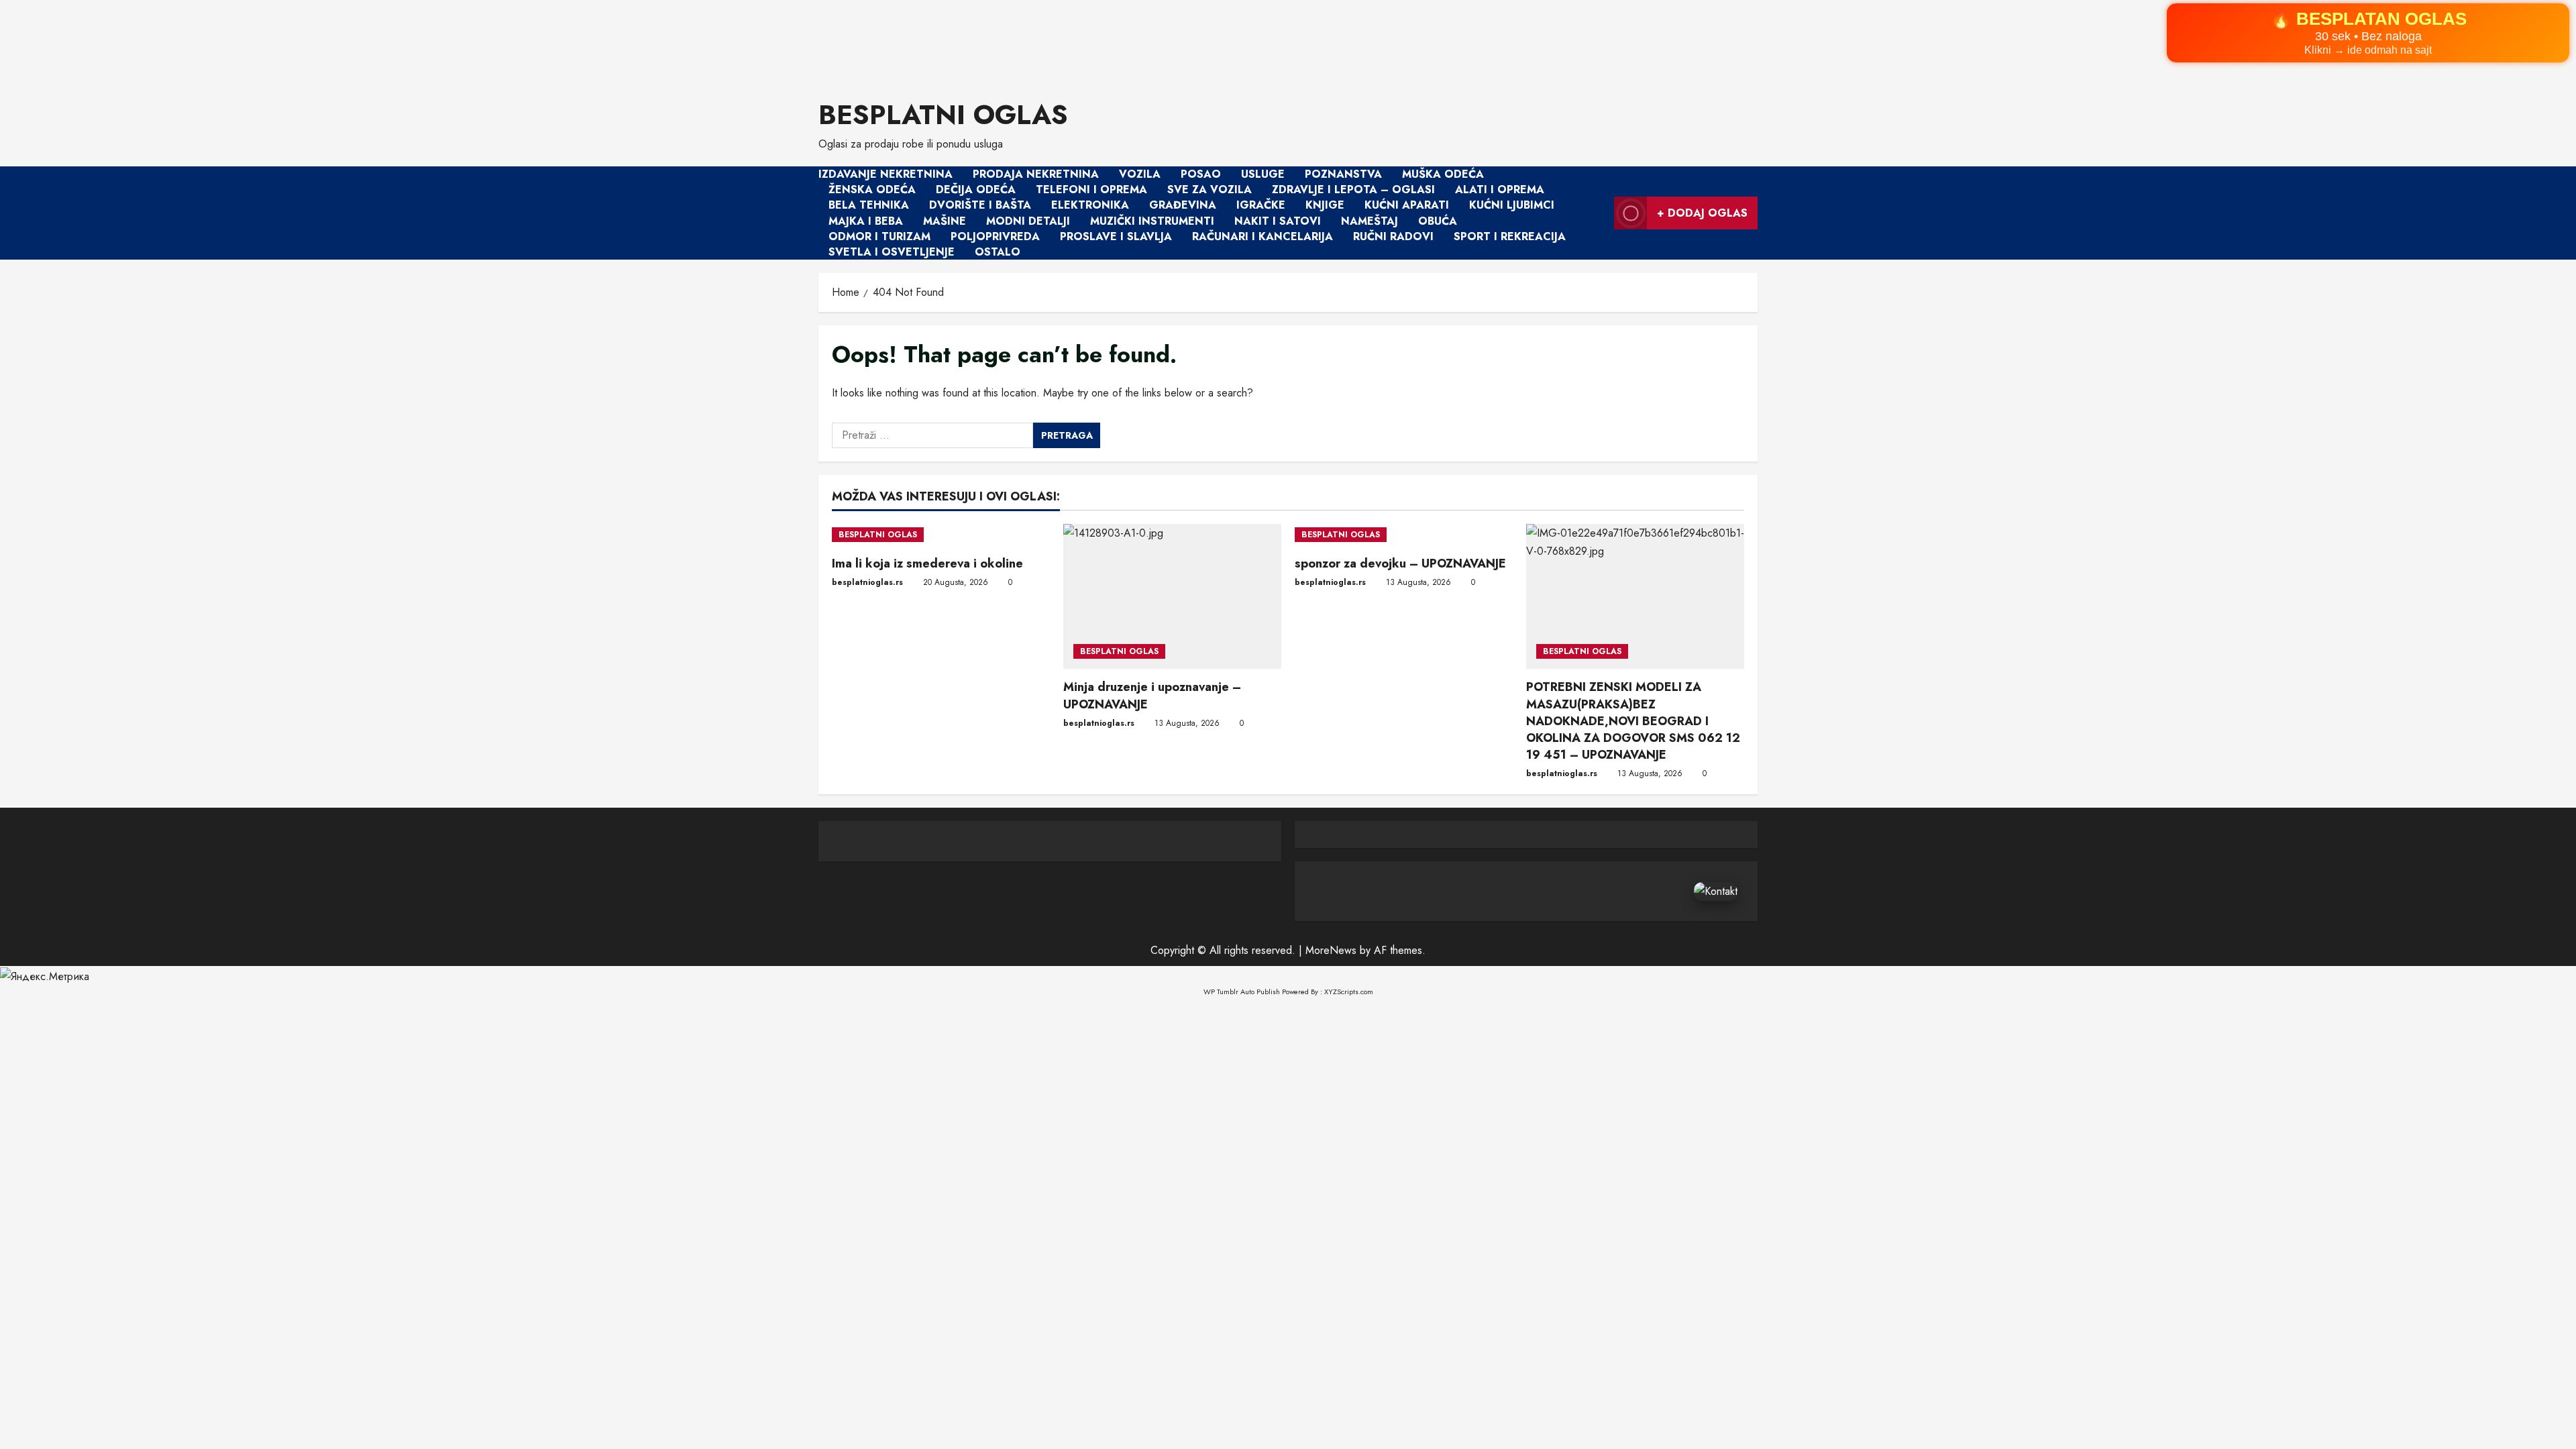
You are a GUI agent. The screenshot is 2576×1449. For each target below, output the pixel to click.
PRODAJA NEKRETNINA (1036, 174)
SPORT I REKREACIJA (1510, 236)
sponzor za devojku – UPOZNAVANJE (1400, 563)
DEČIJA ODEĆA (976, 190)
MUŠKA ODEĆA (1443, 174)
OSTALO (998, 252)
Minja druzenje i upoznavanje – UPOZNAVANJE (1152, 695)
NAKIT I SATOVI (1278, 221)
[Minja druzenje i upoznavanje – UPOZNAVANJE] (1172, 597)
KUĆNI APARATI (1407, 206)
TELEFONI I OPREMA (1091, 190)
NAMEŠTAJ (1370, 221)
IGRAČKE (1261, 206)
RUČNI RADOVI (1393, 236)
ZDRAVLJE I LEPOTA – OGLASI (1353, 190)
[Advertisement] (402, 41)
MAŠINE (945, 221)
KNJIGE (1325, 206)
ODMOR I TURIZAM (879, 236)
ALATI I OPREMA (1500, 190)
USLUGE (1263, 174)
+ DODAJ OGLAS (1702, 213)
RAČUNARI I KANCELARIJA (1263, 236)
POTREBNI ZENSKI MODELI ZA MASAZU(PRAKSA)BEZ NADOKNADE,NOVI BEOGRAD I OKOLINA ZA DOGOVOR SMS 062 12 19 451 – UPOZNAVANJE (1633, 721)
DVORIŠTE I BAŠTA (980, 206)
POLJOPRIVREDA (995, 236)
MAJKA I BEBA (866, 221)
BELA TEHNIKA (869, 206)
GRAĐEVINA (1183, 206)
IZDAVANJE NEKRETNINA (885, 174)
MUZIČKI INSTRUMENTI (1152, 221)
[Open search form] (1600, 213)
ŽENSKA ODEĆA (872, 190)
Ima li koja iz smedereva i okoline (927, 563)
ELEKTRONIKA (1090, 206)
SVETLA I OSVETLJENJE (892, 252)
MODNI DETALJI (1028, 221)
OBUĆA (1438, 221)
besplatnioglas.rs (867, 582)
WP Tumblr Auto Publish (1242, 991)
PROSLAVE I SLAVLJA (1116, 236)
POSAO (1201, 174)
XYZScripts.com (1349, 991)
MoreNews (1331, 950)
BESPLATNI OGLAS (943, 115)
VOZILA (1140, 174)
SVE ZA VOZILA (1210, 190)
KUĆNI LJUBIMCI (1512, 206)
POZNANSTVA (1343, 174)
